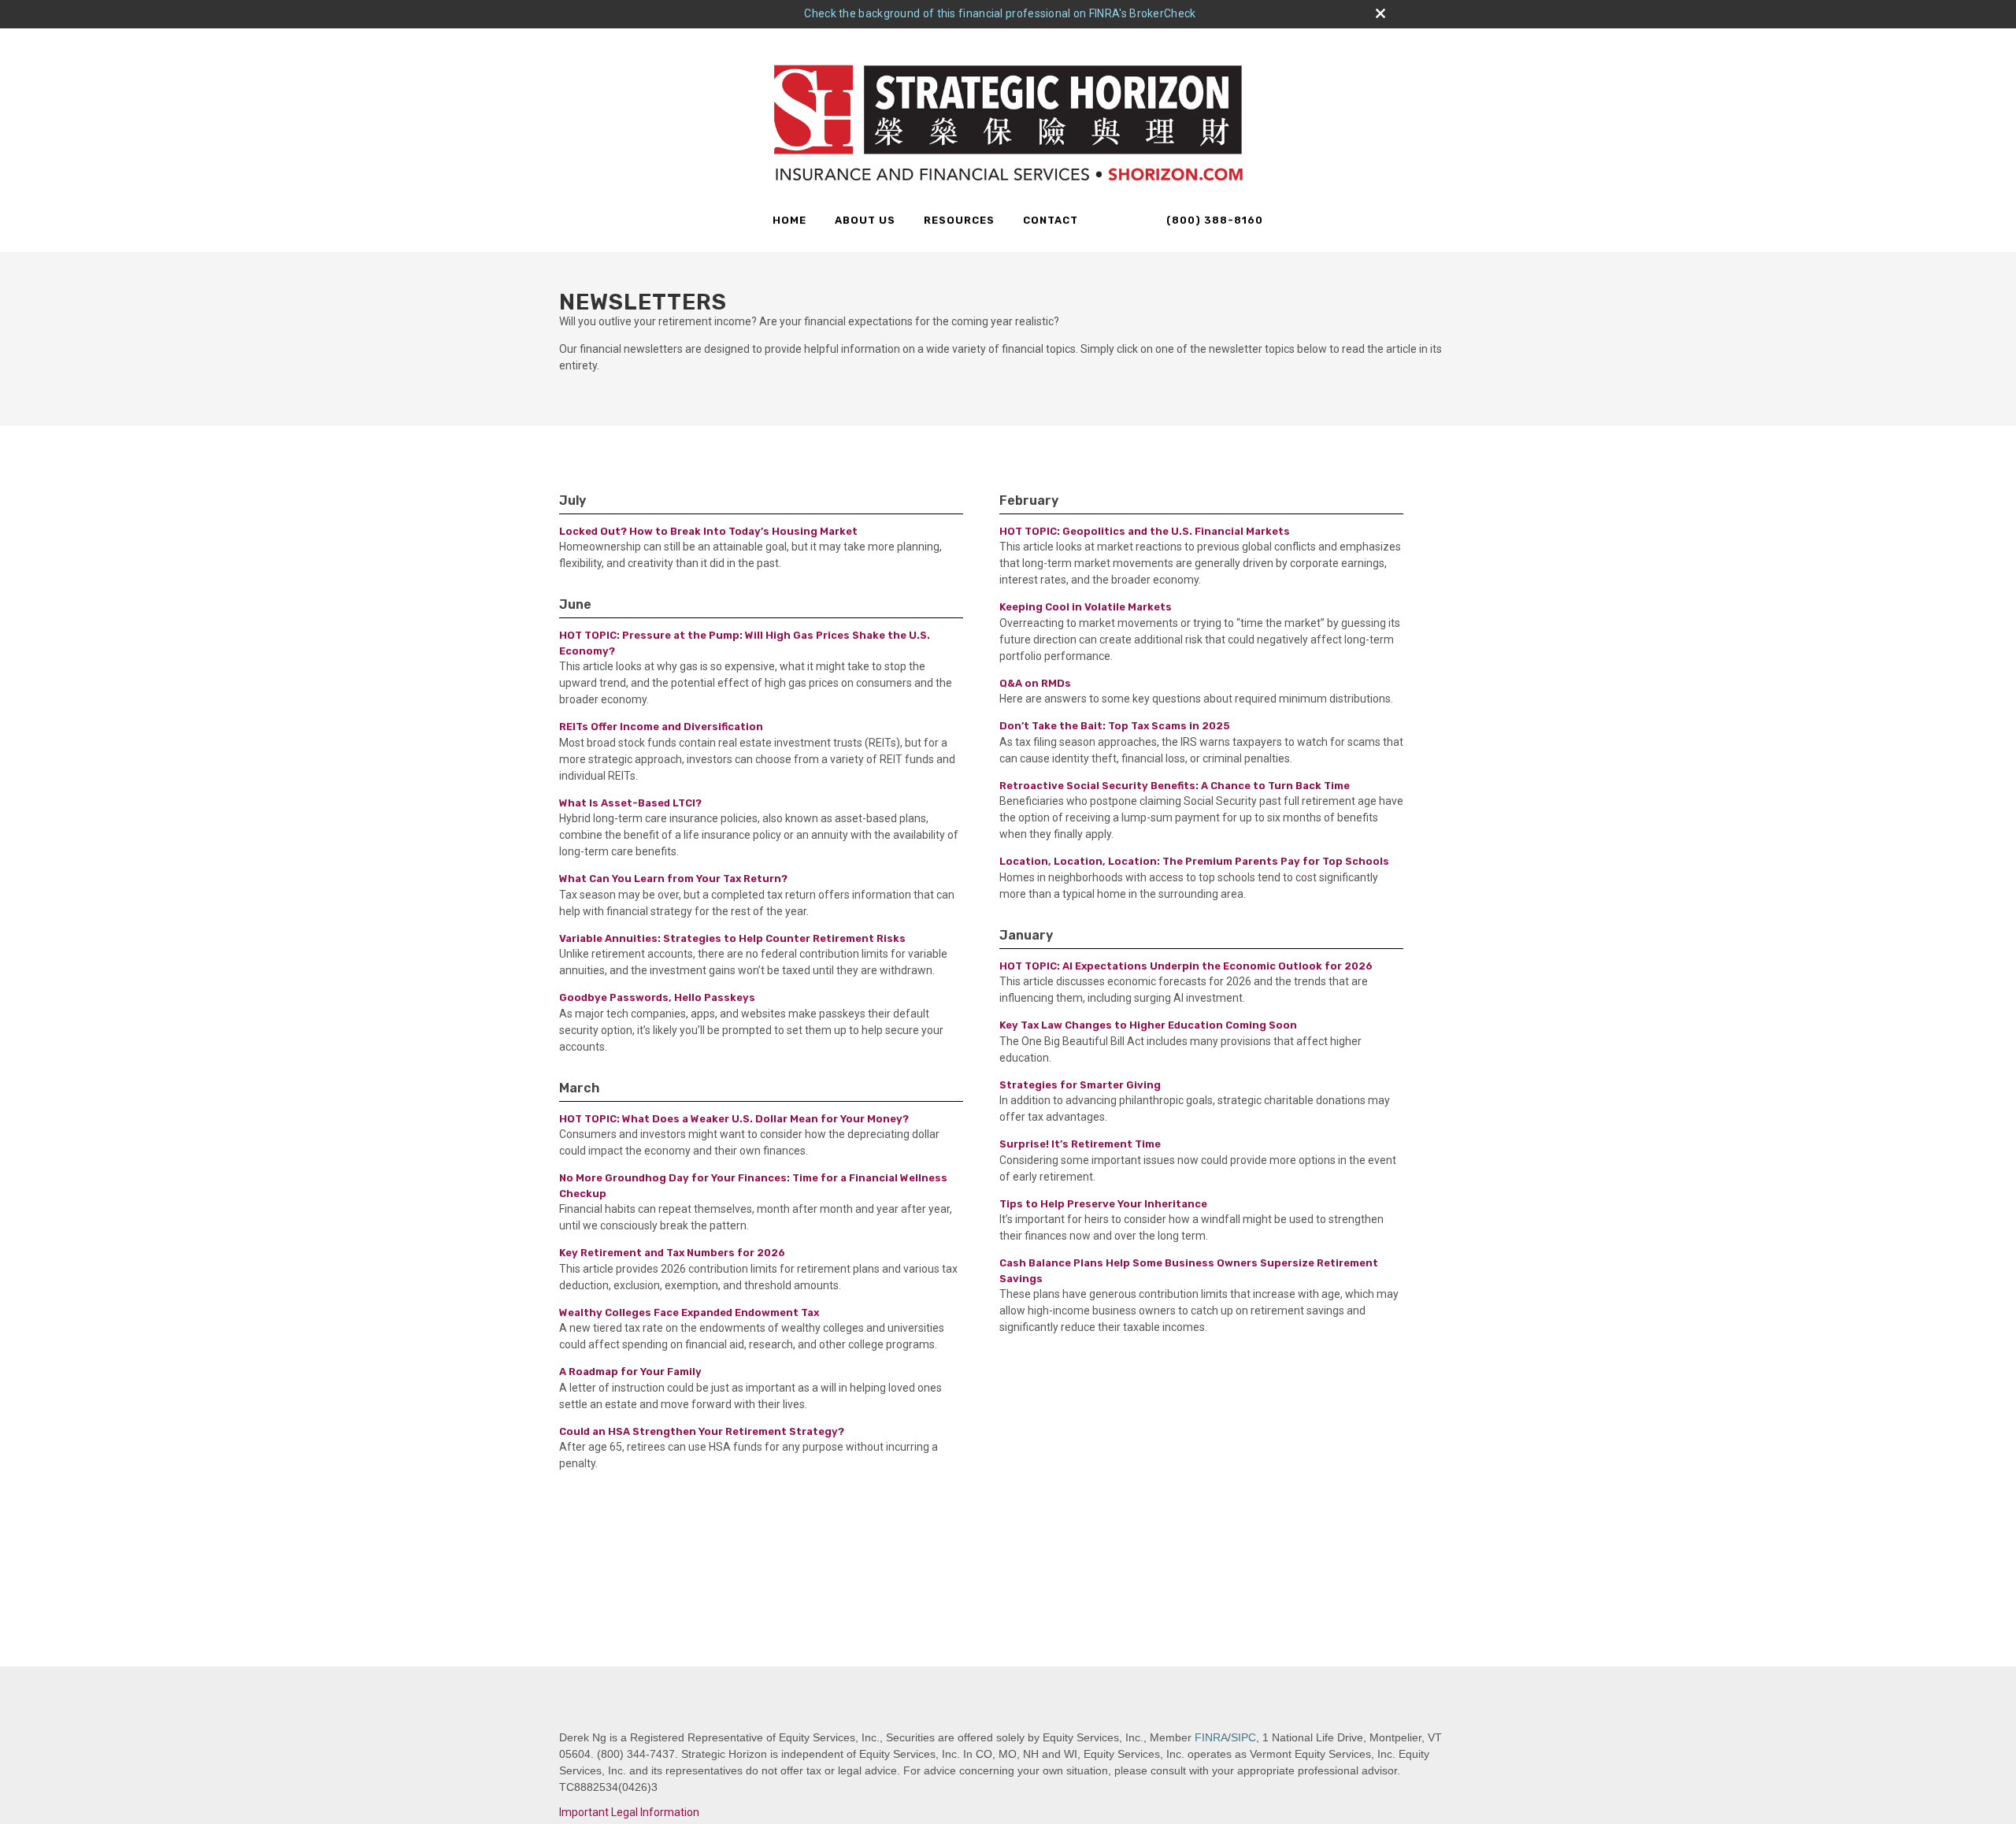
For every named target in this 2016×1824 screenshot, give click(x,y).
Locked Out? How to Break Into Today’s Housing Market (708, 531)
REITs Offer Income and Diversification (661, 727)
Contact (1051, 220)
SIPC (1243, 1737)
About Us (865, 220)
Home (789, 220)
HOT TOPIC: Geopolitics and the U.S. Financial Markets (1145, 531)
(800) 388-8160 (1213, 220)
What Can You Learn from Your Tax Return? (673, 879)
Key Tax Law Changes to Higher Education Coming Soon (1148, 1025)
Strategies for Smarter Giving (1080, 1085)
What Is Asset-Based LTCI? (630, 803)
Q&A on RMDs (1035, 683)
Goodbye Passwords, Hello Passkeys (657, 997)
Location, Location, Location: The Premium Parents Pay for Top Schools (1194, 861)
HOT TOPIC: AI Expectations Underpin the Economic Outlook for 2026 (1186, 966)
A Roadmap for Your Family (630, 1372)
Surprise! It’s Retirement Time (1080, 1144)
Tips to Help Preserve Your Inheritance (1103, 1204)
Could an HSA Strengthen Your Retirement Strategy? (702, 1431)
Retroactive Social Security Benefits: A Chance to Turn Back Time (1175, 786)
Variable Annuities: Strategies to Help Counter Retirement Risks (732, 938)
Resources (959, 220)
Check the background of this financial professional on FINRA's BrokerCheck (1000, 13)
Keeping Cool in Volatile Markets (1086, 607)
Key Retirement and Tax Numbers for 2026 (672, 1253)
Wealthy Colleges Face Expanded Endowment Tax (689, 1312)
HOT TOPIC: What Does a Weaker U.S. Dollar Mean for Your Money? (734, 1119)
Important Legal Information (629, 1812)
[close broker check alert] (1380, 13)
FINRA (1211, 1737)
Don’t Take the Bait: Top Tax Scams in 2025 (1115, 726)
